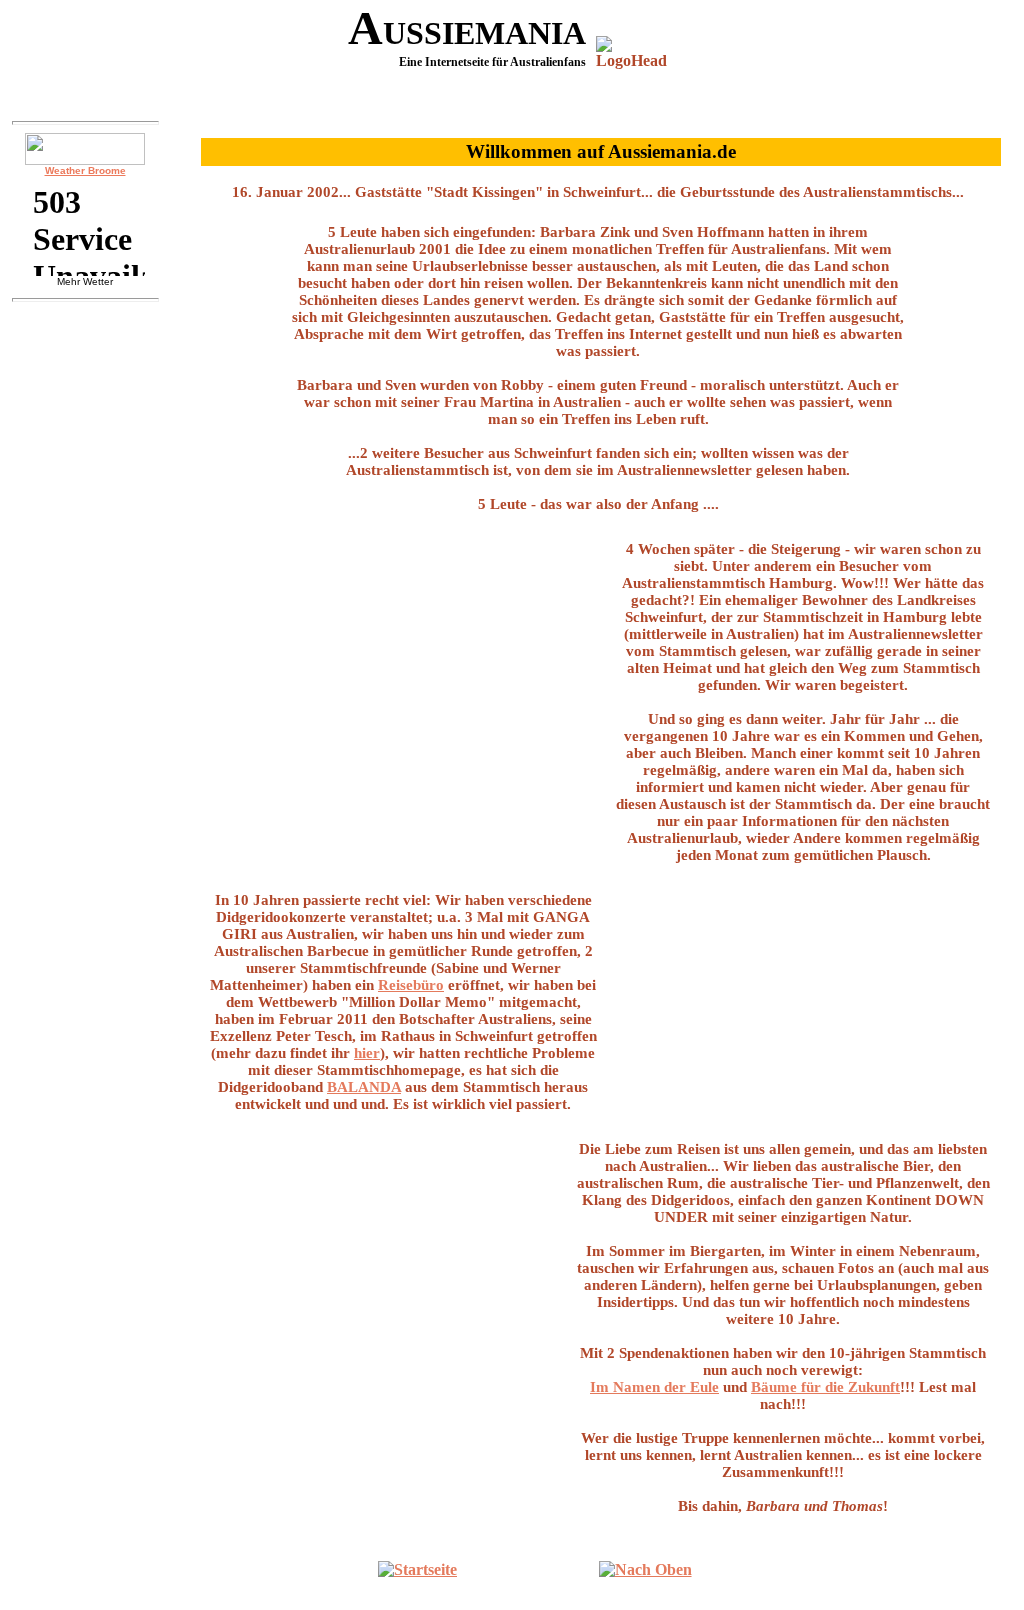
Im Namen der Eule (654, 1387)
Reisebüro (411, 985)
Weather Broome (85, 170)
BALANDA (364, 1087)
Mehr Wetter (85, 281)
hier (367, 1053)
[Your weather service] (85, 149)
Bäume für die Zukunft (825, 1387)
